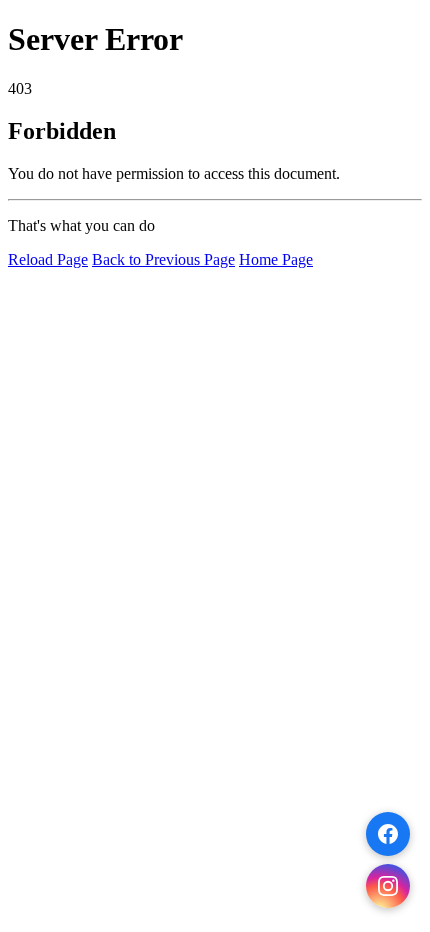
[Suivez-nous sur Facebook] (388, 834)
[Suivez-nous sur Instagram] (388, 886)
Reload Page (48, 259)
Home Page (276, 259)
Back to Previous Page (163, 259)
